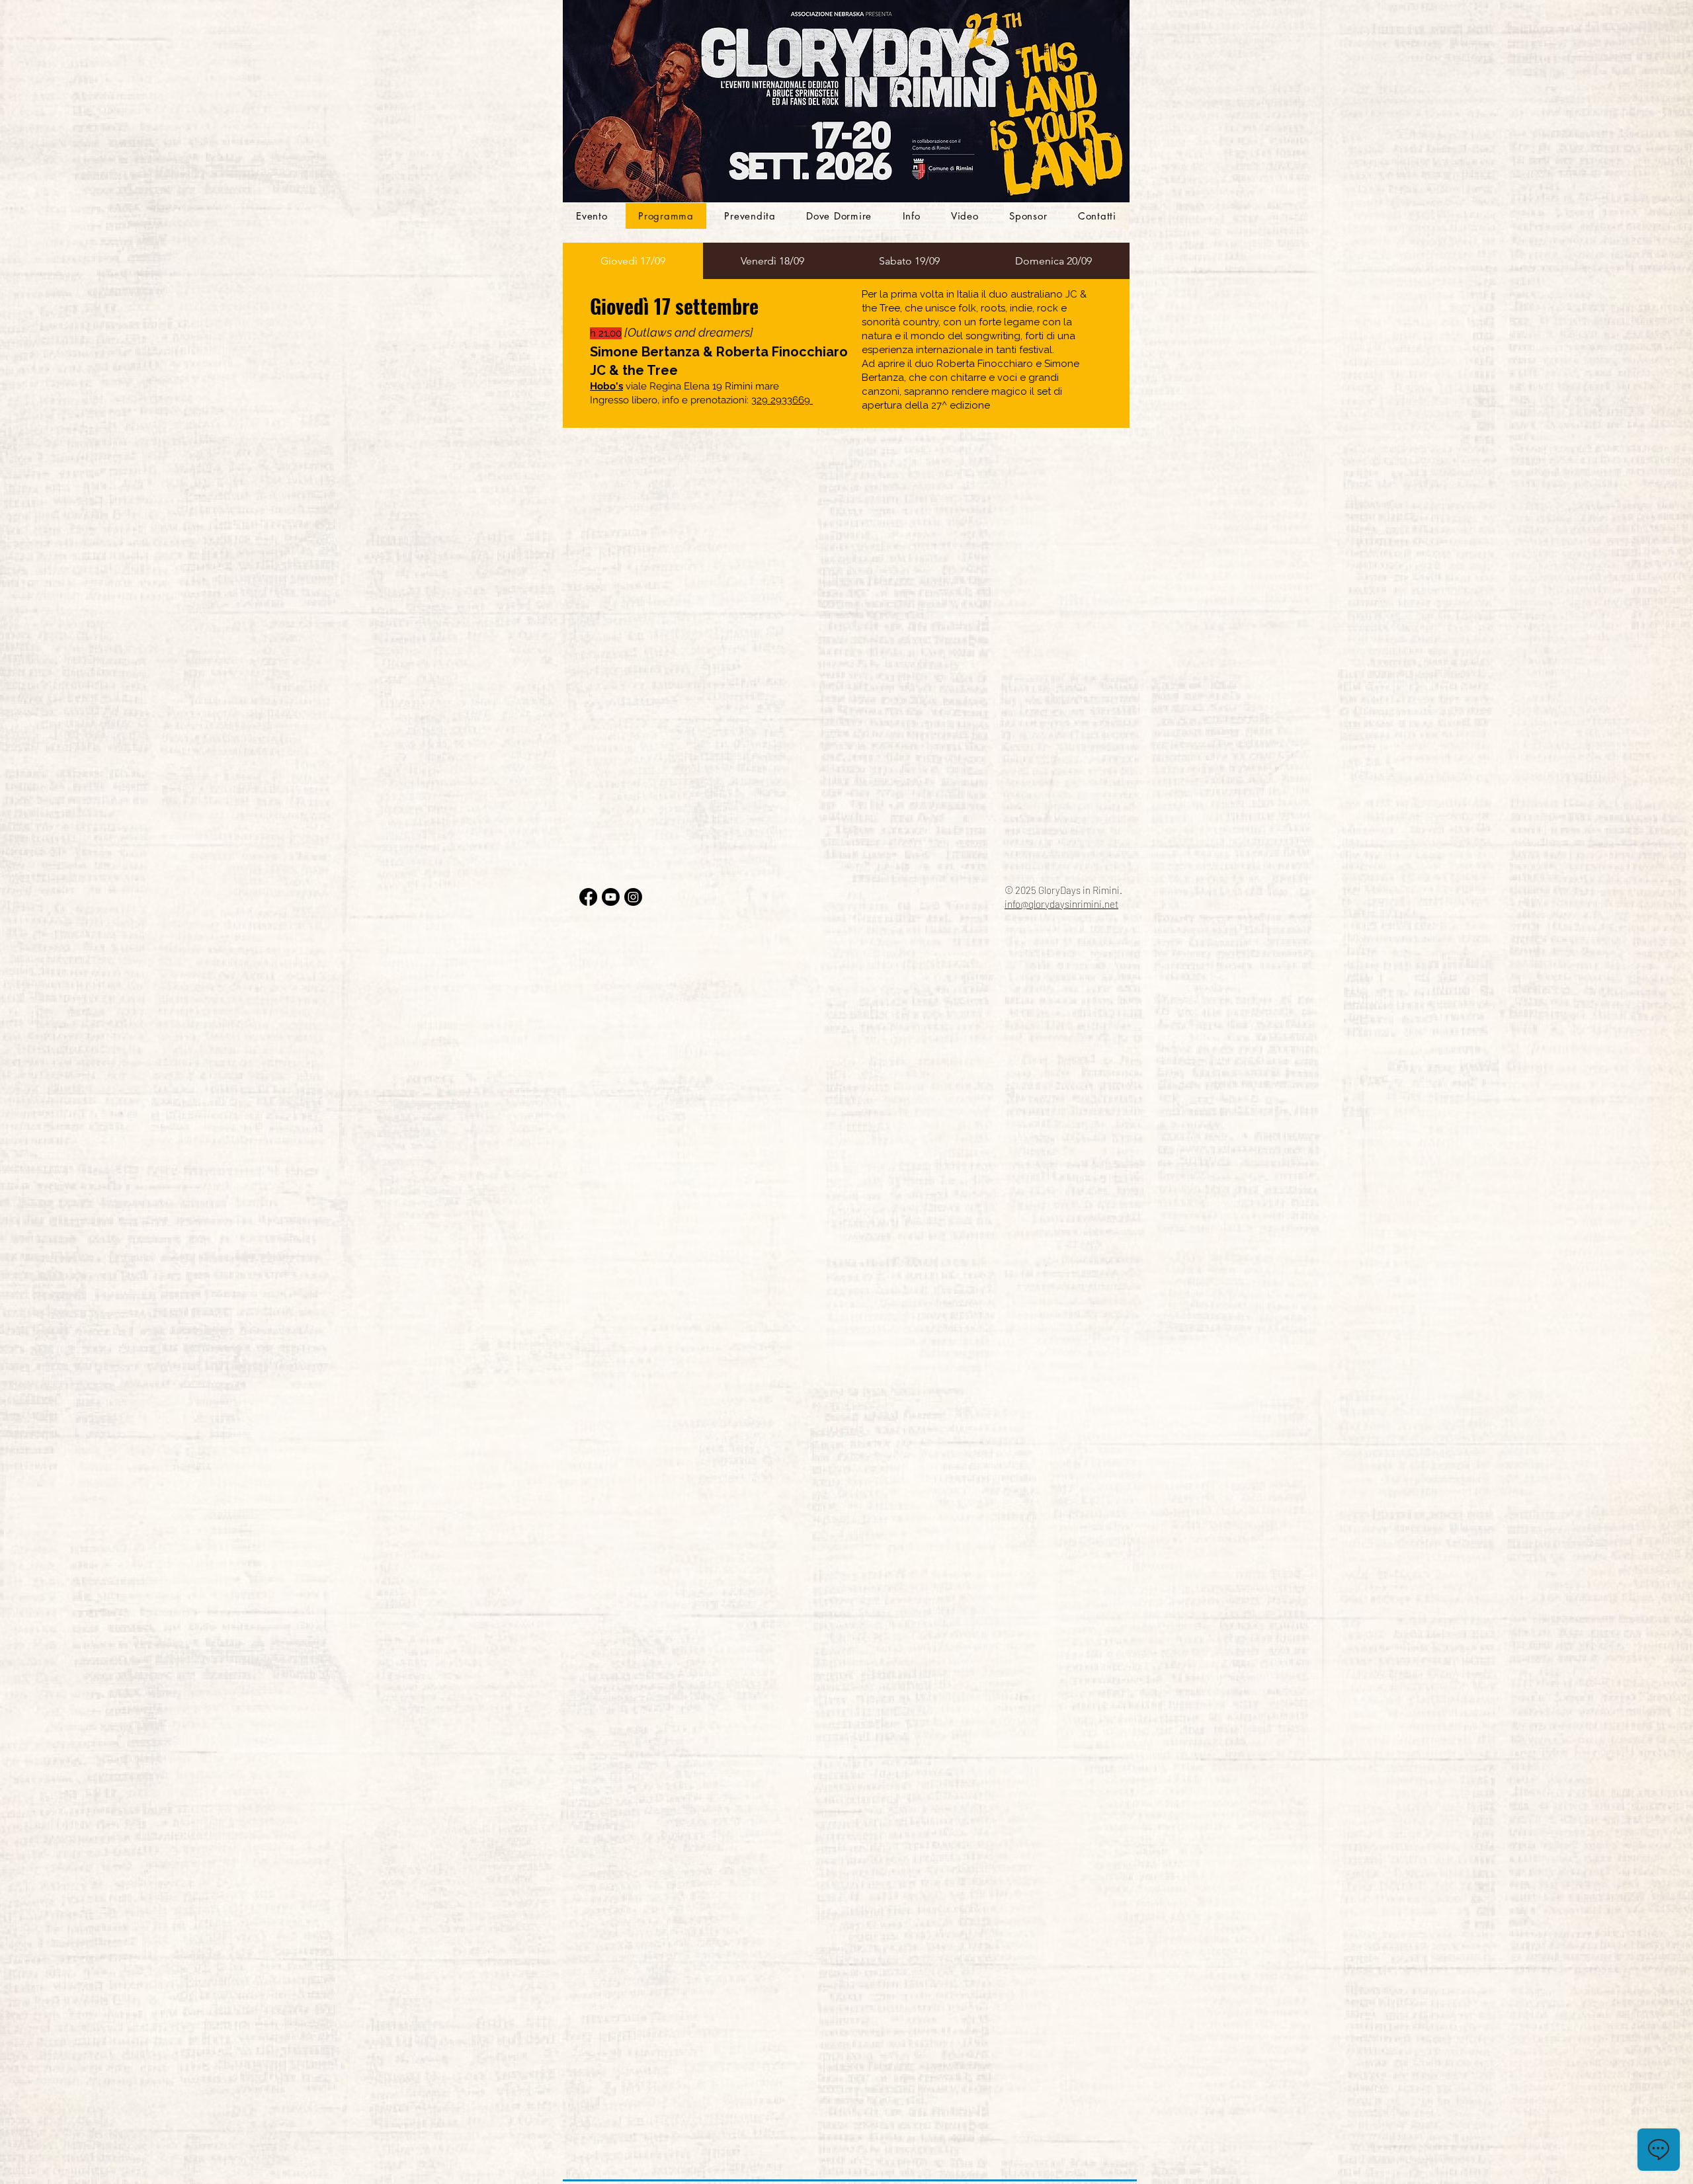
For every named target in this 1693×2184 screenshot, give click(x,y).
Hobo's (606, 386)
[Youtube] (611, 897)
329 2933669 (782, 400)
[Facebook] (588, 897)
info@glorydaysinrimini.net (1061, 904)
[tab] (633, 261)
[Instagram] (633, 897)
